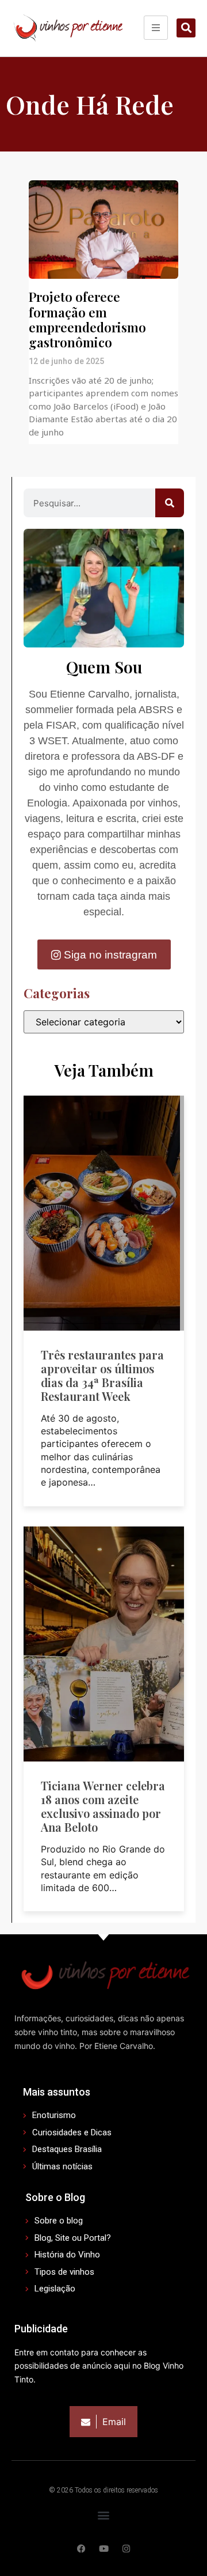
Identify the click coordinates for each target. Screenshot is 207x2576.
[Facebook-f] (81, 2549)
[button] (186, 28)
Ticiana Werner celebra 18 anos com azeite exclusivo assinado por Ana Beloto (103, 1806)
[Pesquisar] (170, 503)
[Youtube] (104, 2549)
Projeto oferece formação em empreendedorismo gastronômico (87, 319)
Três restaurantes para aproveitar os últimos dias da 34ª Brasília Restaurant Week (102, 1375)
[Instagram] (126, 2549)
